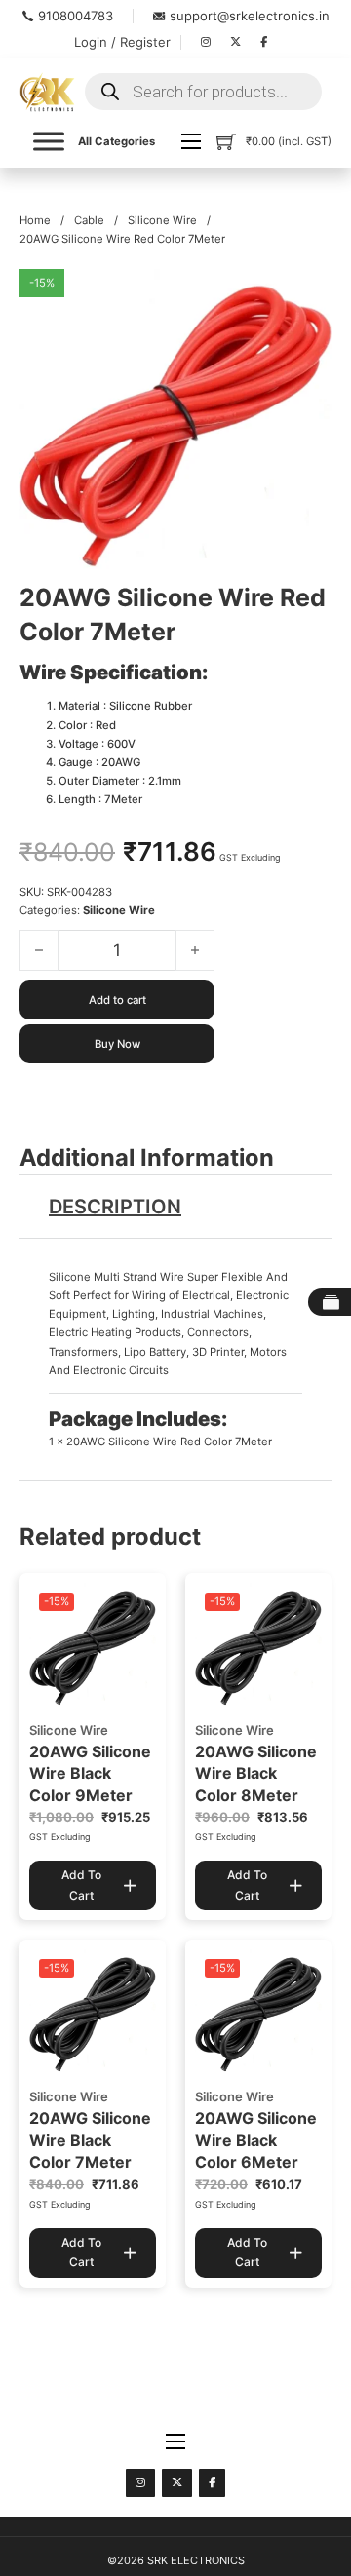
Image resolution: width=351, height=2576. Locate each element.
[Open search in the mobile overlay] (203, 92)
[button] (305, 295)
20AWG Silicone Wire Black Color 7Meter (90, 2140)
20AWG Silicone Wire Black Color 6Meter (256, 2140)
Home (35, 220)
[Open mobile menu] (191, 141)
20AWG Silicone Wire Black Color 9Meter (90, 1773)
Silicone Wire (162, 220)
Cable (89, 220)
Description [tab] (115, 1207)
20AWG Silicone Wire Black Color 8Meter (256, 1773)
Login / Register (122, 42)
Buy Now (117, 1044)
